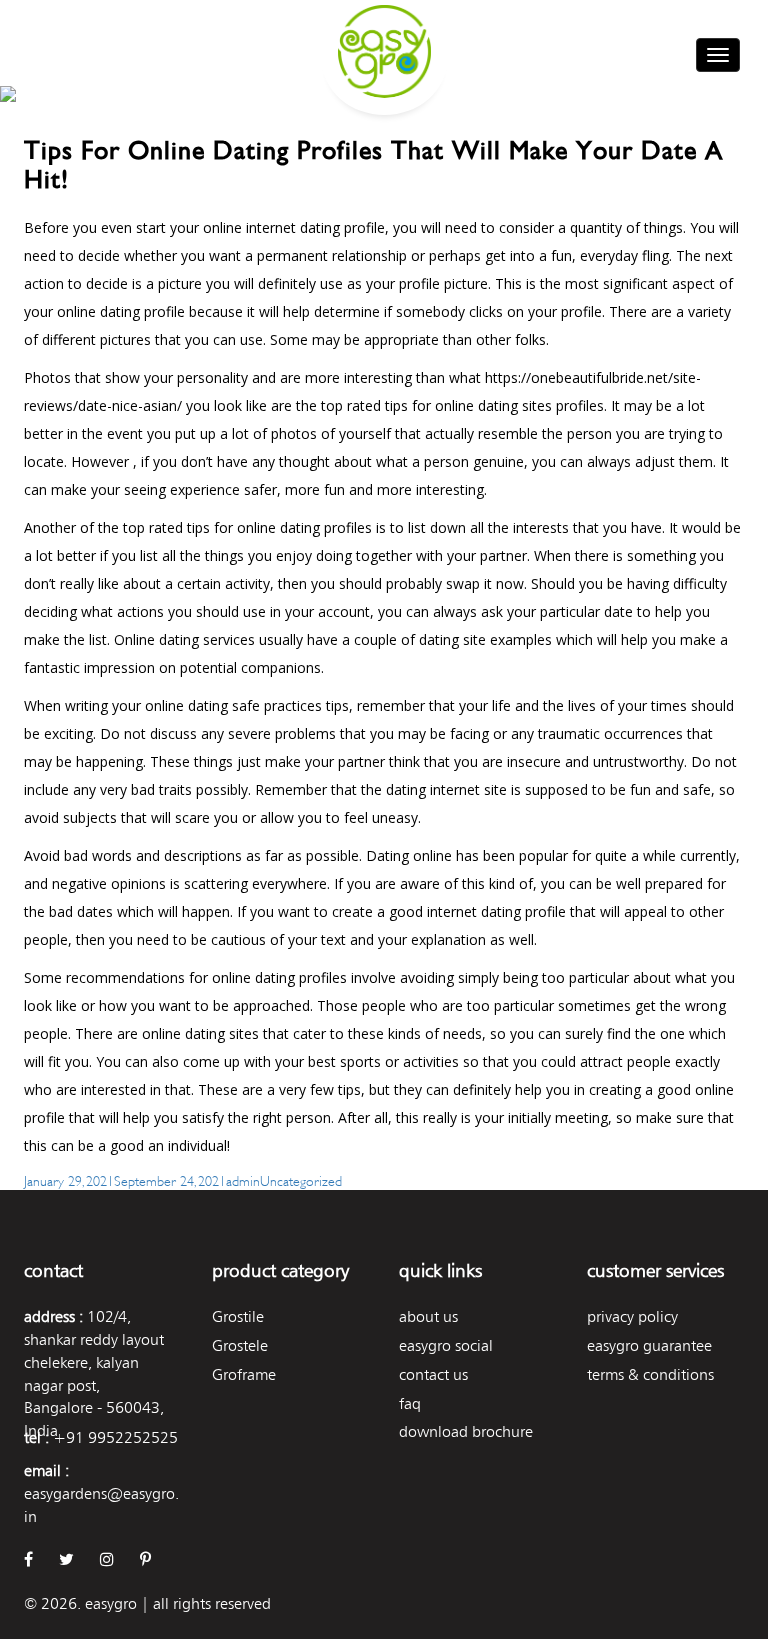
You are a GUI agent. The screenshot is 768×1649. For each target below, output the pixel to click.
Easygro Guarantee (649, 1345)
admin (243, 1179)
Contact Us (433, 1374)
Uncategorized (301, 1179)
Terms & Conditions (650, 1374)
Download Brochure (466, 1431)
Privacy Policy (632, 1316)
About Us (428, 1316)
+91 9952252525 (115, 1437)
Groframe (244, 1374)
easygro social (446, 1345)
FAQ (410, 1403)
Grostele (240, 1345)
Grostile (238, 1316)
